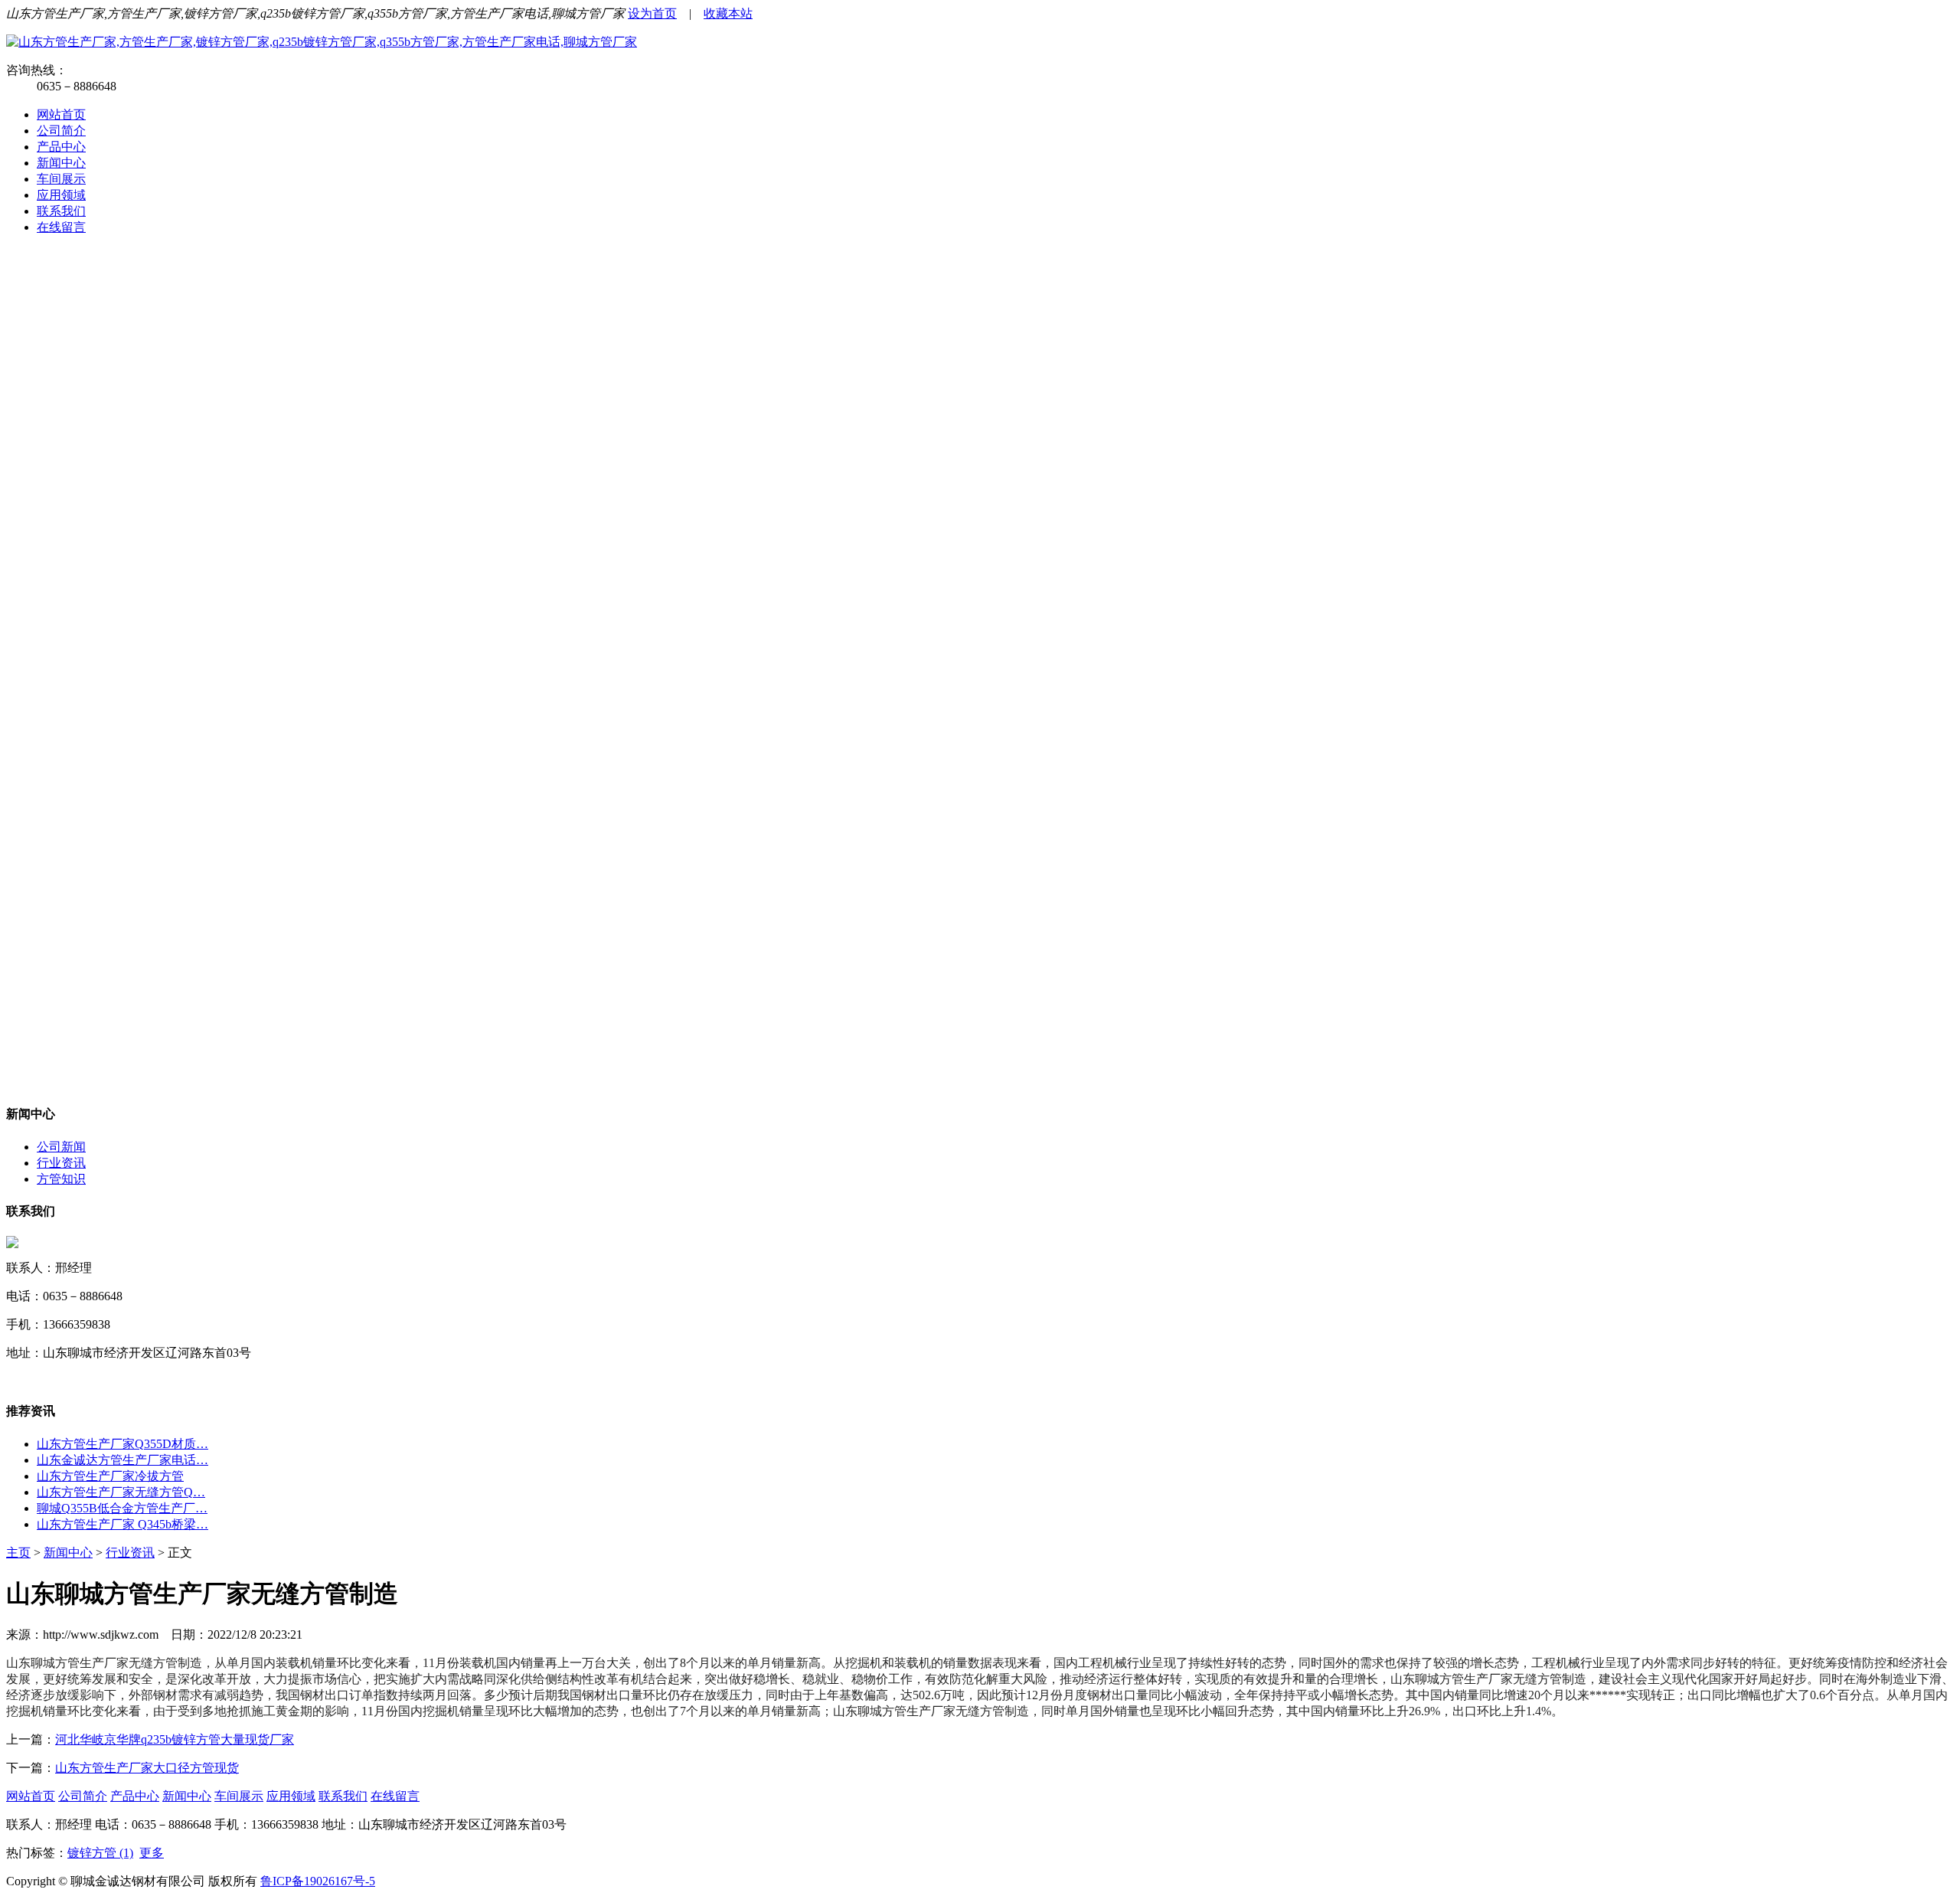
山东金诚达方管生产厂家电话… (122, 1460)
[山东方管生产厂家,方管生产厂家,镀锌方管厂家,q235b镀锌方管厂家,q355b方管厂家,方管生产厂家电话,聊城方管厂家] (322, 42)
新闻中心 (61, 163)
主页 (18, 1553)
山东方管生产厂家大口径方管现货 (147, 1768)
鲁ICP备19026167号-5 (318, 1881)
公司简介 (61, 131)
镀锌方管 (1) (100, 1853)
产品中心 (61, 147)
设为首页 (652, 13)
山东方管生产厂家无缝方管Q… (121, 1492)
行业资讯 (61, 1163)
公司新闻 (61, 1147)
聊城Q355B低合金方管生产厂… (122, 1508)
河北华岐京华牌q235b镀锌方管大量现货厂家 (175, 1739)
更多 (152, 1853)
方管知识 (61, 1179)
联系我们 (61, 211)
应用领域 (61, 195)
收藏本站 (728, 13)
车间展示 (61, 179)
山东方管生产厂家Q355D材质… (122, 1444)
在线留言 (61, 227)
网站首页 (61, 114)
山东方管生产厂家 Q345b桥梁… (122, 1524)
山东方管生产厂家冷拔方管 (110, 1476)
